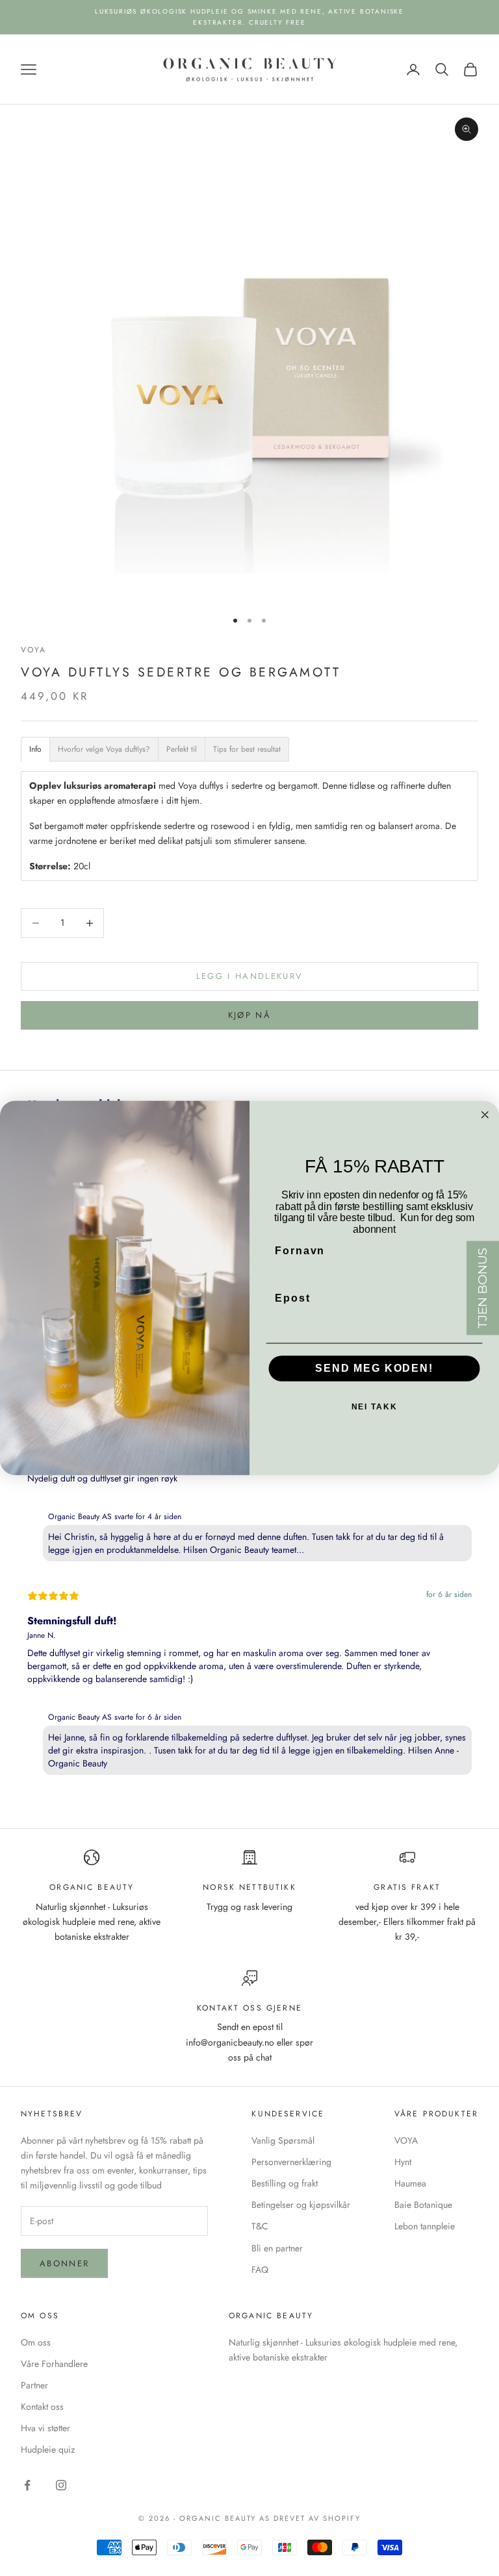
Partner (34, 2385)
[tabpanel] (249, 1579)
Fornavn (300, 1251)
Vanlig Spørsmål (283, 2140)
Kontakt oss (42, 2407)
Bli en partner (277, 2248)
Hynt (403, 2162)
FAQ (260, 2270)
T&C (260, 2226)
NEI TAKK (375, 1407)
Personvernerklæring (291, 2162)
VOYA (34, 650)
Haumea (410, 2183)
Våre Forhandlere (54, 2364)
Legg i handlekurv (250, 976)
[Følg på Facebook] (27, 2485)
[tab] (35, 749)
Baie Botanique (423, 2205)
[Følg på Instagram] (61, 2485)
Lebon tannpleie (425, 2226)
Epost (292, 1298)
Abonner (64, 2263)
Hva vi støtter (45, 2428)
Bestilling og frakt (285, 2183)
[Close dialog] (485, 1115)
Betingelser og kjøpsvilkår (301, 2205)
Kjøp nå (249, 1015)
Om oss (36, 2342)
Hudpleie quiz (48, 2449)
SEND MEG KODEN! (374, 1369)
